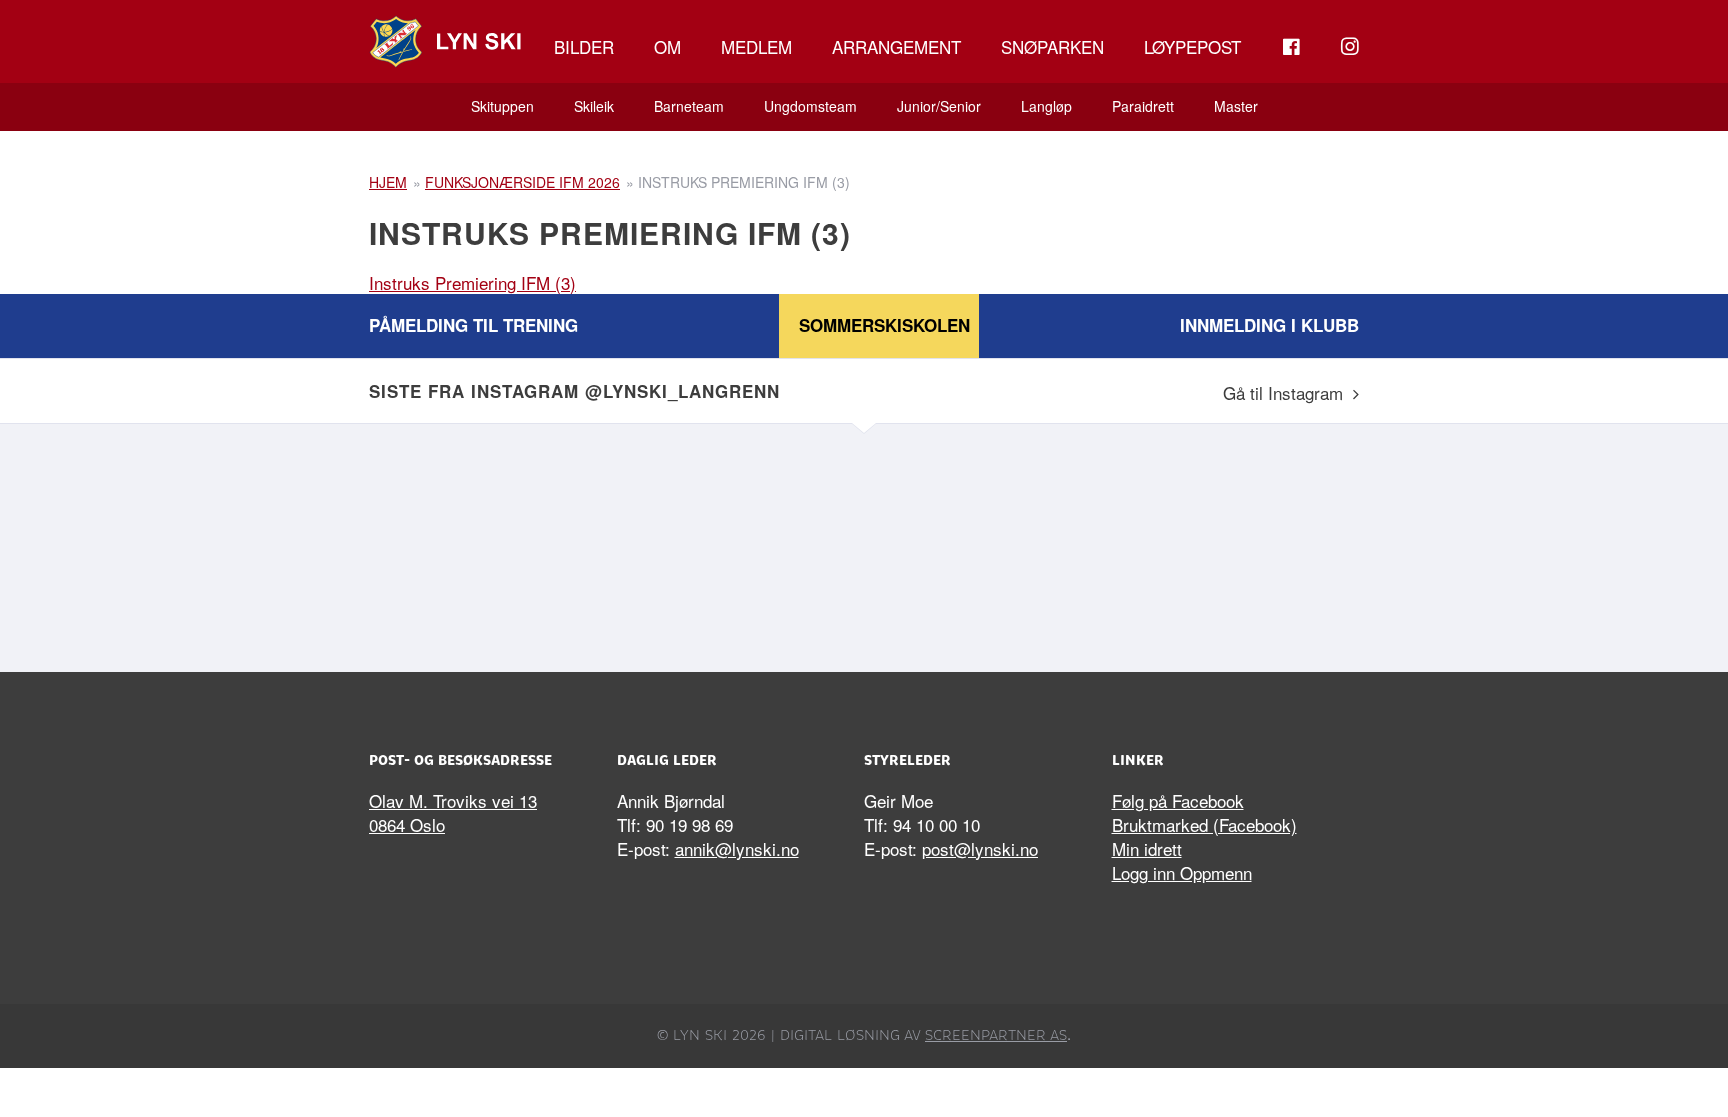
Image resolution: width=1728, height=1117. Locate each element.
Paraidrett (1143, 106)
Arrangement (896, 46)
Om (667, 46)
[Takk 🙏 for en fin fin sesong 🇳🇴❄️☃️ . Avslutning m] (489, 543)
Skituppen (502, 106)
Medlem (756, 46)
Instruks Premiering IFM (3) (472, 282)
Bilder (584, 46)
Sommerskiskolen (884, 325)
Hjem (388, 182)
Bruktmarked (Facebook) (1204, 824)
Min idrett (1147, 848)
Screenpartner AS (996, 1035)
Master (1236, 106)
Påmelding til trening (473, 325)
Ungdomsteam (810, 106)
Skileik (594, 106)
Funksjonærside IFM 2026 (522, 182)
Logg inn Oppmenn (1182, 872)
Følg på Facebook (1178, 800)
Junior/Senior (939, 106)
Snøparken (1052, 46)
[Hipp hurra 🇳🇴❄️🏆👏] (1239, 543)
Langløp (1046, 106)
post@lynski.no (980, 848)
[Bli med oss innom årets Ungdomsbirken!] (739, 543)
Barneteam (689, 106)
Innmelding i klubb (1269, 325)
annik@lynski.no (737, 848)
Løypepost (1192, 46)
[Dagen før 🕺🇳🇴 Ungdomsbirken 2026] (989, 543)
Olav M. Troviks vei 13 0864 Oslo (453, 812)
